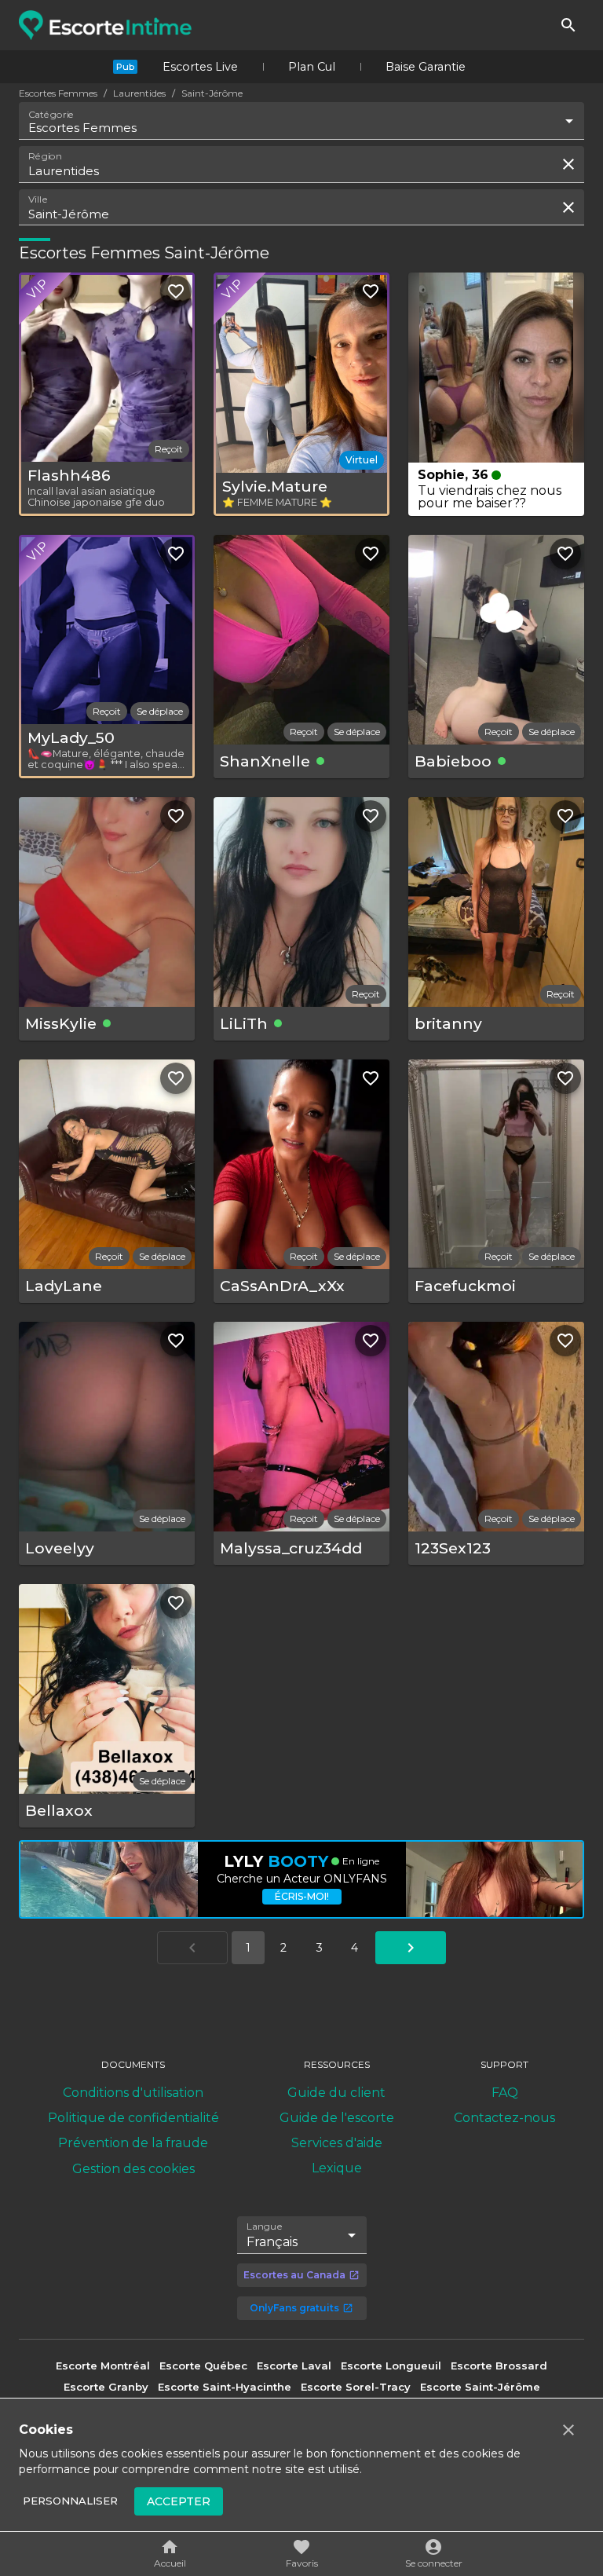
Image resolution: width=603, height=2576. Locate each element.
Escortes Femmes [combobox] (82, 128)
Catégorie (51, 115)
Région (45, 156)
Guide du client (336, 2093)
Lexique (337, 2168)
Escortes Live (200, 67)
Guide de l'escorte (337, 2118)
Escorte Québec (203, 2366)
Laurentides (139, 93)
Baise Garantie (426, 67)
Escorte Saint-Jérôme (480, 2387)
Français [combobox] (272, 2242)
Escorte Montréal (103, 2366)
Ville (38, 199)
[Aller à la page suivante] (411, 1948)
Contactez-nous (504, 2118)
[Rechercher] (568, 25)
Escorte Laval (294, 2366)
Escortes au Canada (294, 2275)
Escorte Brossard (499, 2366)
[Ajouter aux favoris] (176, 291)
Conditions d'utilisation (133, 2093)
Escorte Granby (106, 2387)
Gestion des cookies (133, 2169)
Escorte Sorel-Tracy (356, 2387)
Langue (265, 2226)
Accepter (179, 2501)
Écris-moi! (302, 1896)
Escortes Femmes (58, 93)
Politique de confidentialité (133, 2118)
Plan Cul (312, 67)
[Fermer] (568, 2430)
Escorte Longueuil (391, 2366)
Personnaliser (70, 2501)
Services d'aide (337, 2143)
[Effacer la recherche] (568, 164)
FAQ (505, 2093)
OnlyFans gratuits (294, 2308)
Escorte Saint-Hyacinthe (225, 2387)
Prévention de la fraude (133, 2143)
